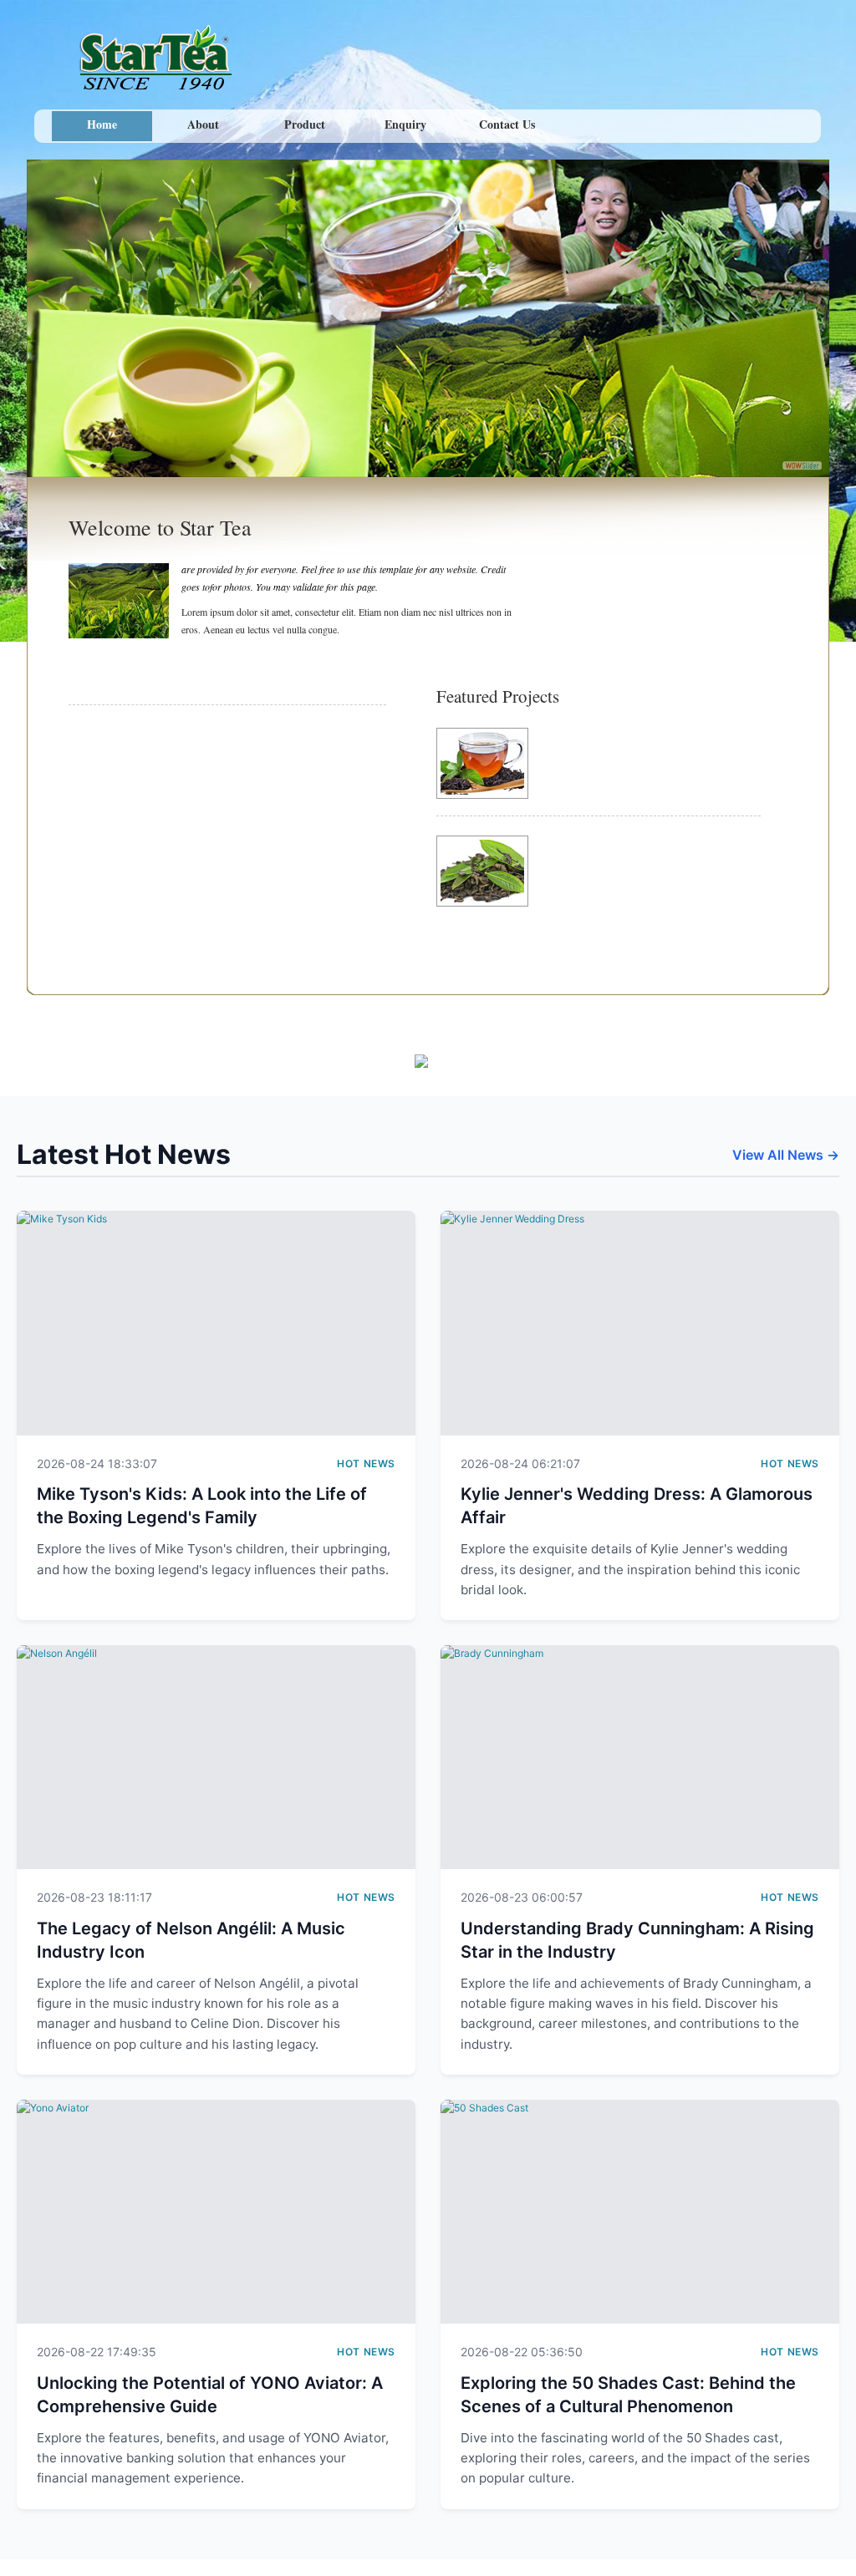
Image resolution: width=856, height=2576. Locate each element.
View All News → (786, 1155)
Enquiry (405, 124)
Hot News (366, 1463)
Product (305, 124)
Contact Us (507, 124)
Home (102, 124)
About (203, 124)
